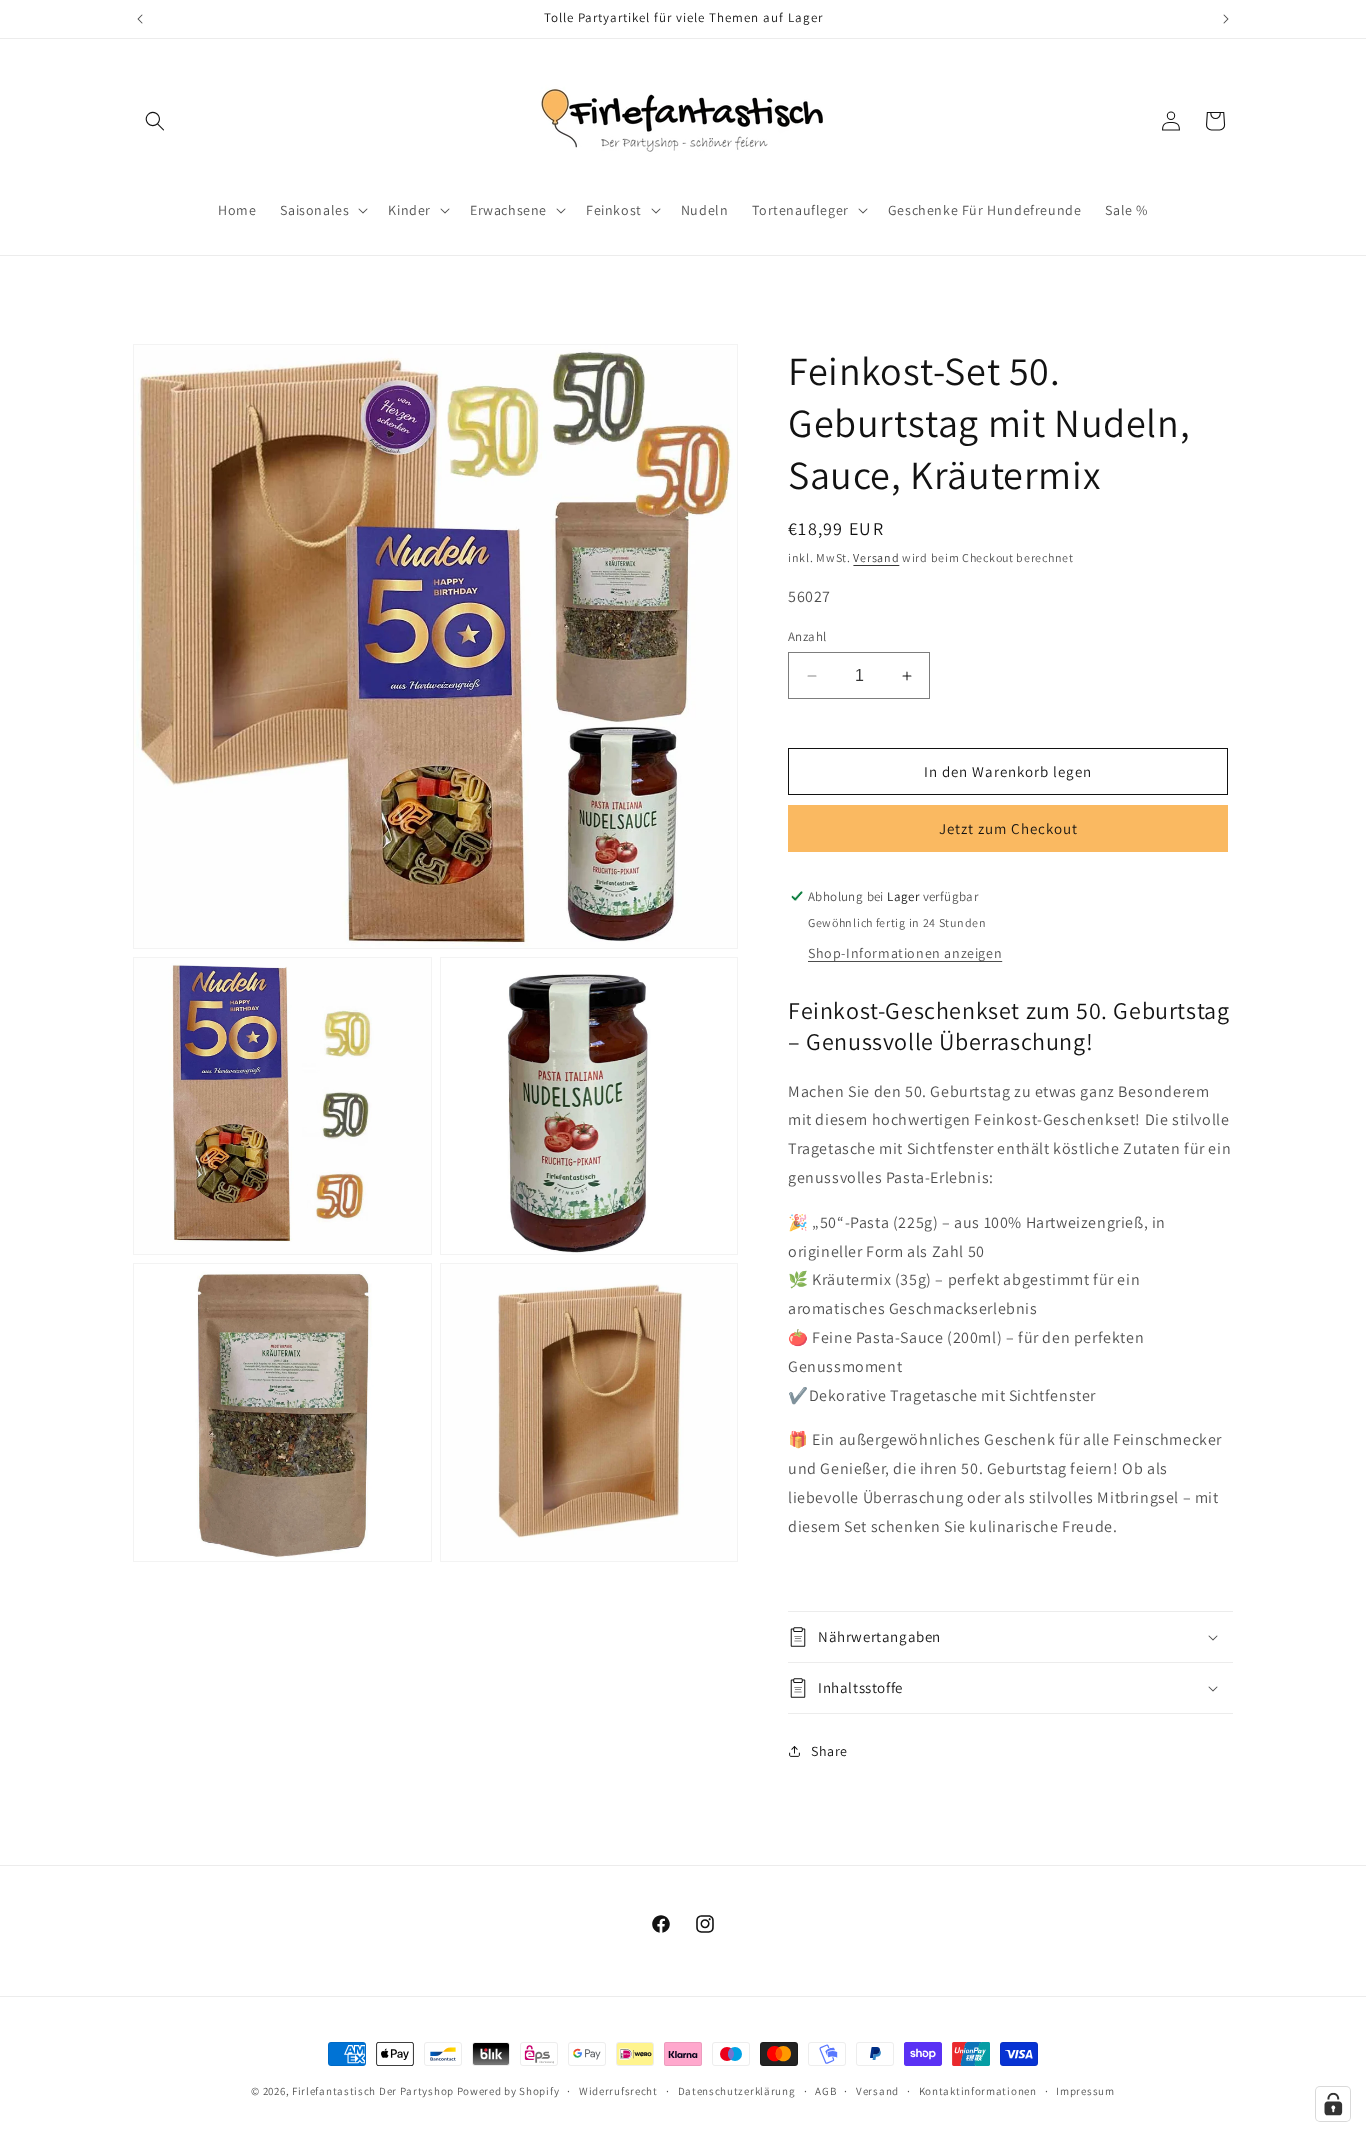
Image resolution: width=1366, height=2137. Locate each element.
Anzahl (807, 636)
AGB (825, 2090)
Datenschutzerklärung (737, 2090)
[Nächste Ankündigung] (1226, 19)
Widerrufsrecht (618, 2090)
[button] (155, 121)
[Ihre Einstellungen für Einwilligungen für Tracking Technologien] (1333, 2104)
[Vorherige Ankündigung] (140, 19)
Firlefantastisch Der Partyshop (373, 2091)
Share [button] (829, 1751)
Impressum (1085, 2090)
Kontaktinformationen (978, 2090)
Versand (876, 557)
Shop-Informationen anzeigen (905, 953)
